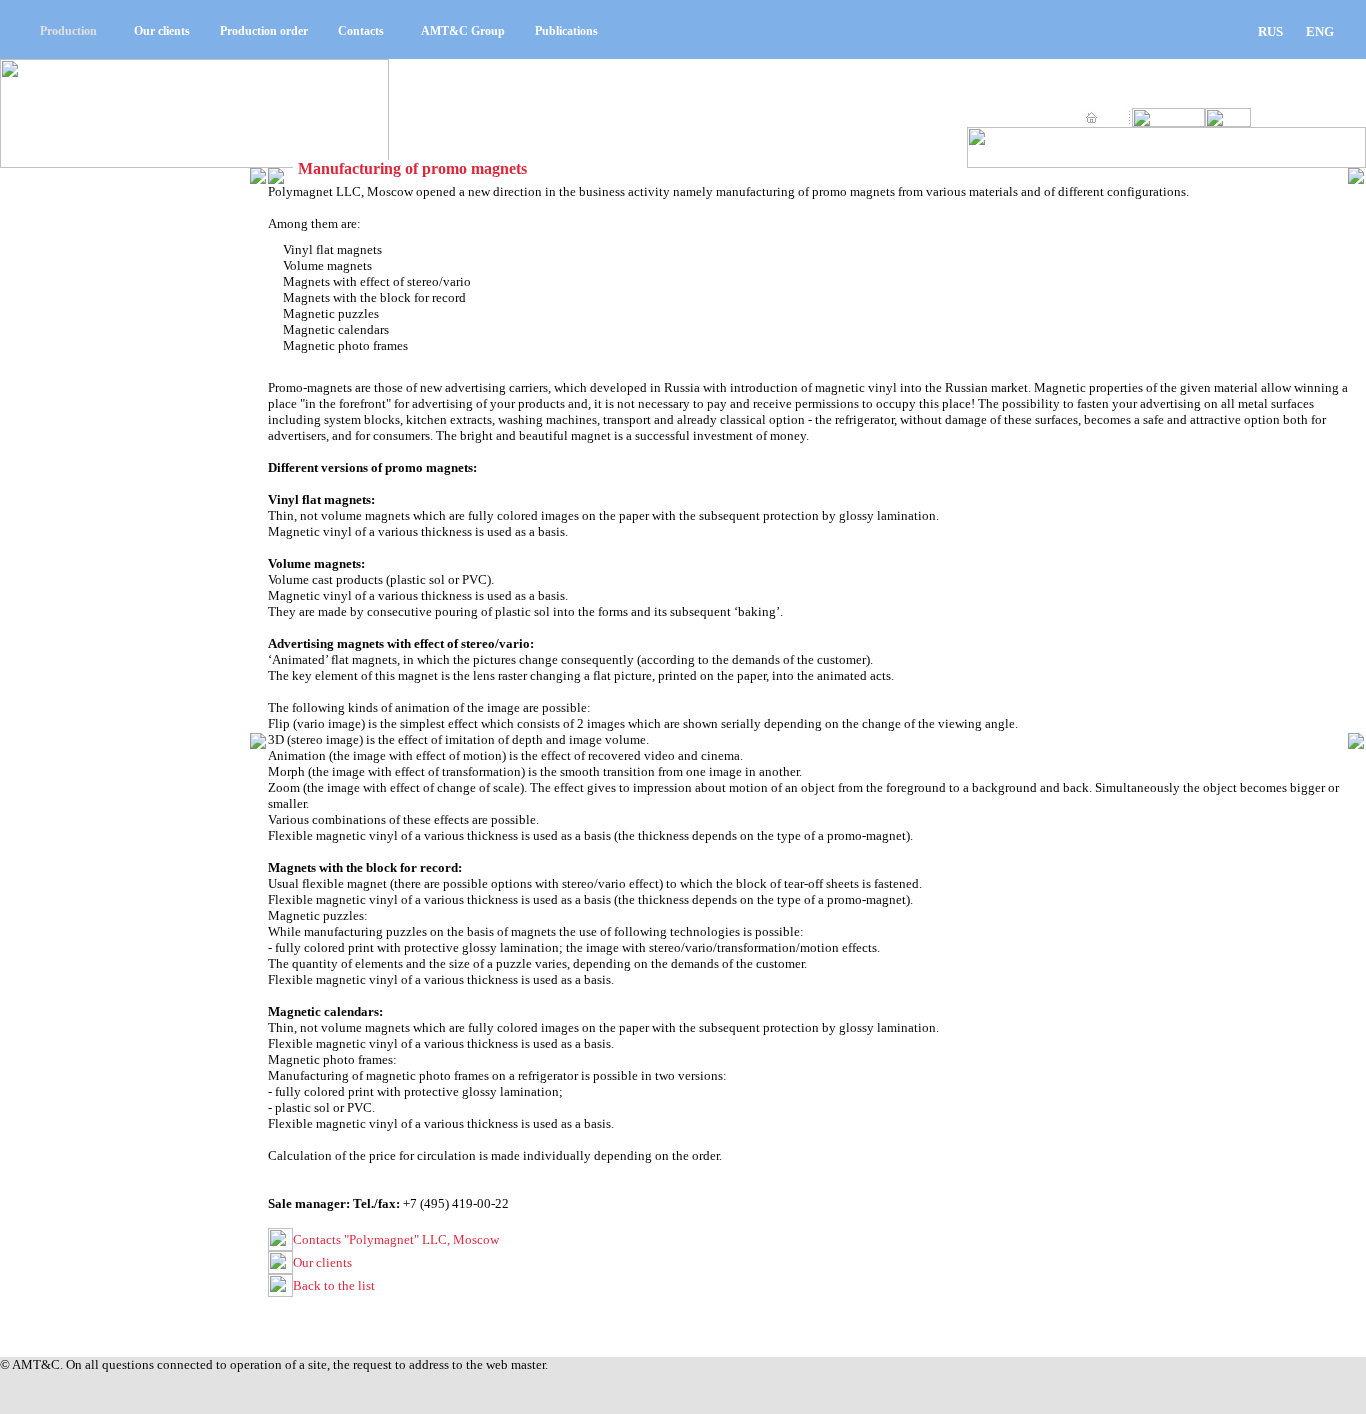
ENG (1320, 31)
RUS (1270, 31)
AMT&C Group (463, 31)
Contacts (361, 31)
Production (68, 31)
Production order (264, 31)
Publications (566, 31)
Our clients (162, 31)
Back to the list (334, 1285)
